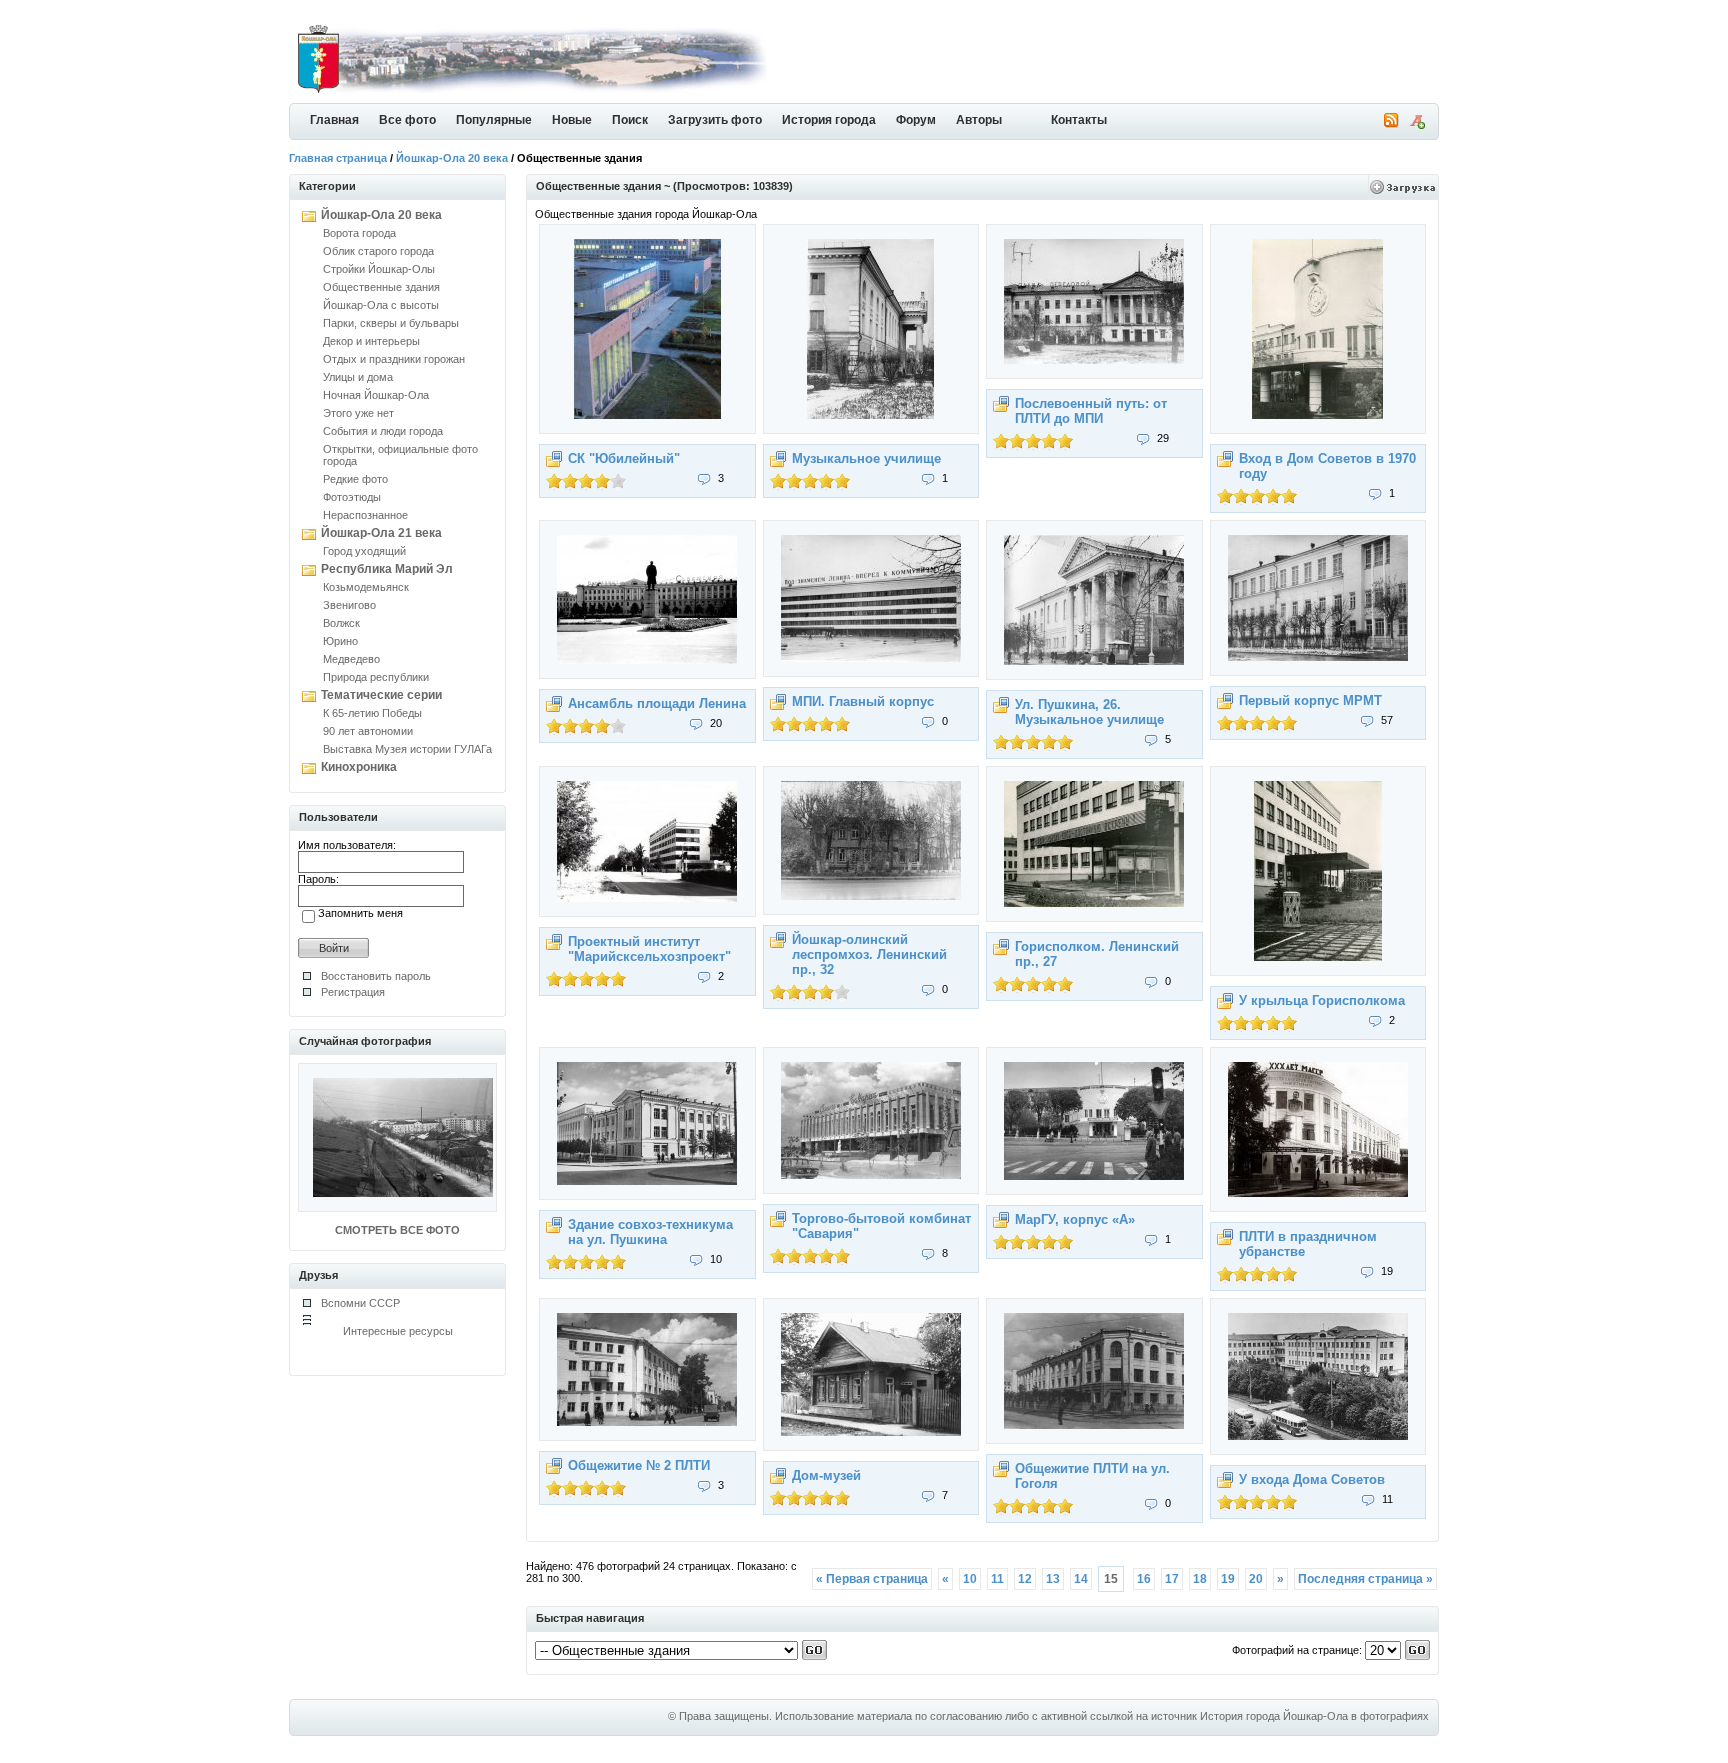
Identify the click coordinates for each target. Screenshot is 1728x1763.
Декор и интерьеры (371, 341)
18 (1200, 1579)
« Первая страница (872, 1579)
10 (970, 1579)
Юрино (340, 641)
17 (1172, 1579)
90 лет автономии (368, 731)
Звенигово (349, 605)
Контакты (1079, 120)
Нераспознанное (365, 515)
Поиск (630, 120)
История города (829, 120)
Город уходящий (364, 551)
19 (1228, 1579)
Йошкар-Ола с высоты (381, 305)
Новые (572, 120)
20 (1256, 1579)
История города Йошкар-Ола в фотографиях (1314, 1716)
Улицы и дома (358, 377)
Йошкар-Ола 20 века (452, 158)
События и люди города (383, 431)
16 (1144, 1579)
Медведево (351, 659)
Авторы (979, 120)
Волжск (341, 623)
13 (1053, 1579)
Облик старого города (378, 251)
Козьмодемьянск (366, 587)
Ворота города (359, 233)
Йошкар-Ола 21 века (381, 533)
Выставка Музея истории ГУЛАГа (407, 749)
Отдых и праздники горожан (394, 359)
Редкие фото (355, 479)
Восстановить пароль (376, 976)
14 (1081, 1579)
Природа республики (376, 677)
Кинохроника (359, 767)
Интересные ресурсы (398, 1331)
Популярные (494, 120)
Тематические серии (381, 695)
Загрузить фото (715, 120)
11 (997, 1579)
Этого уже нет (358, 413)
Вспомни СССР (360, 1303)
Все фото (407, 120)
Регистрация (353, 992)
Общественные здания (381, 287)
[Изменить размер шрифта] (1417, 125)
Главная (334, 120)
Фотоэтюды (352, 497)
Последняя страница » (1365, 1579)
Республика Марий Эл (387, 569)
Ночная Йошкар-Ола (376, 395)
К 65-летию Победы (372, 713)
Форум (916, 120)
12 (1025, 1579)
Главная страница (338, 158)
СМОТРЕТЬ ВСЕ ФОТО (397, 1230)
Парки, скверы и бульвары (391, 323)
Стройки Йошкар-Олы (379, 269)
